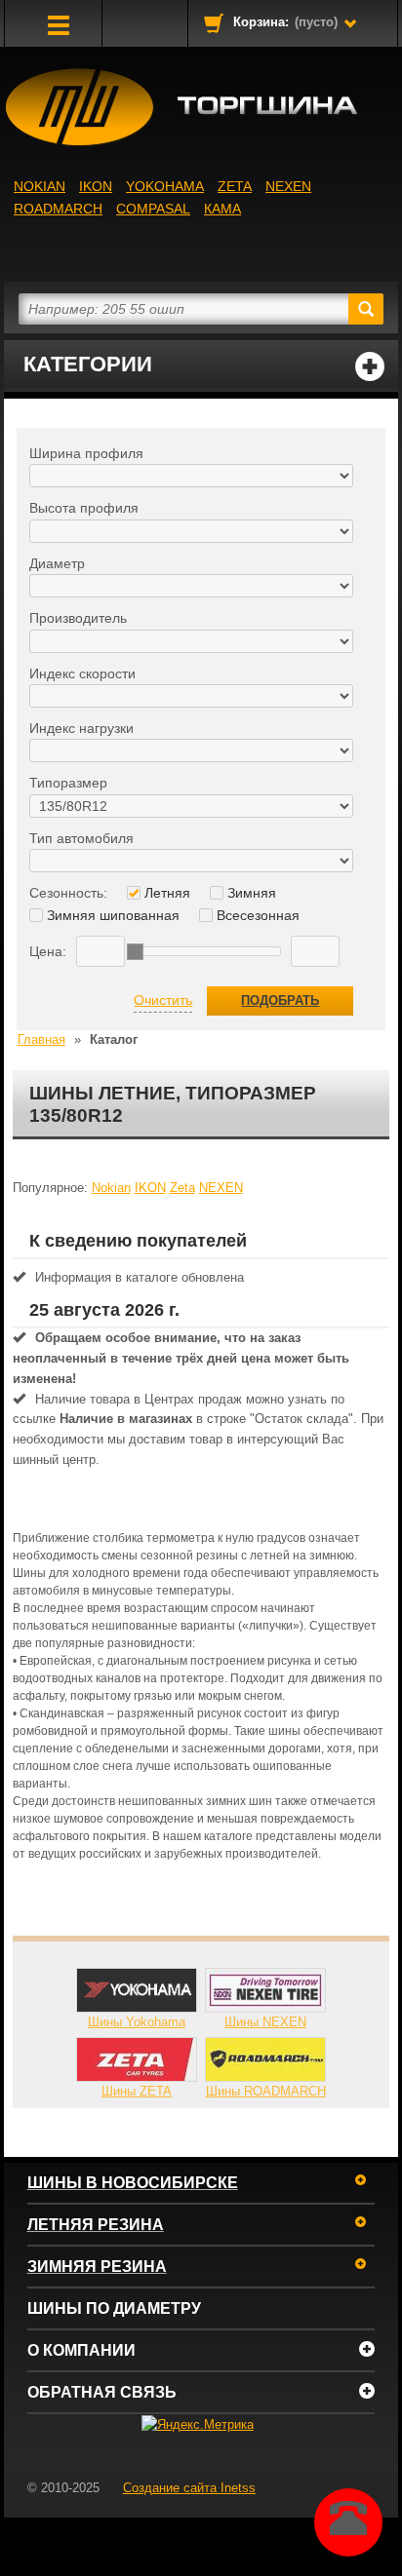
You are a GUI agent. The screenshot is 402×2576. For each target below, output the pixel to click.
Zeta (235, 186)
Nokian (40, 186)
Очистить (163, 1000)
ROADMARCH (58, 209)
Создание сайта (189, 2488)
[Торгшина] (201, 107)
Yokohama (165, 186)
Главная (41, 1039)
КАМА (222, 209)
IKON (96, 186)
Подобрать (280, 1000)
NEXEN (288, 186)
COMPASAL (153, 209)
